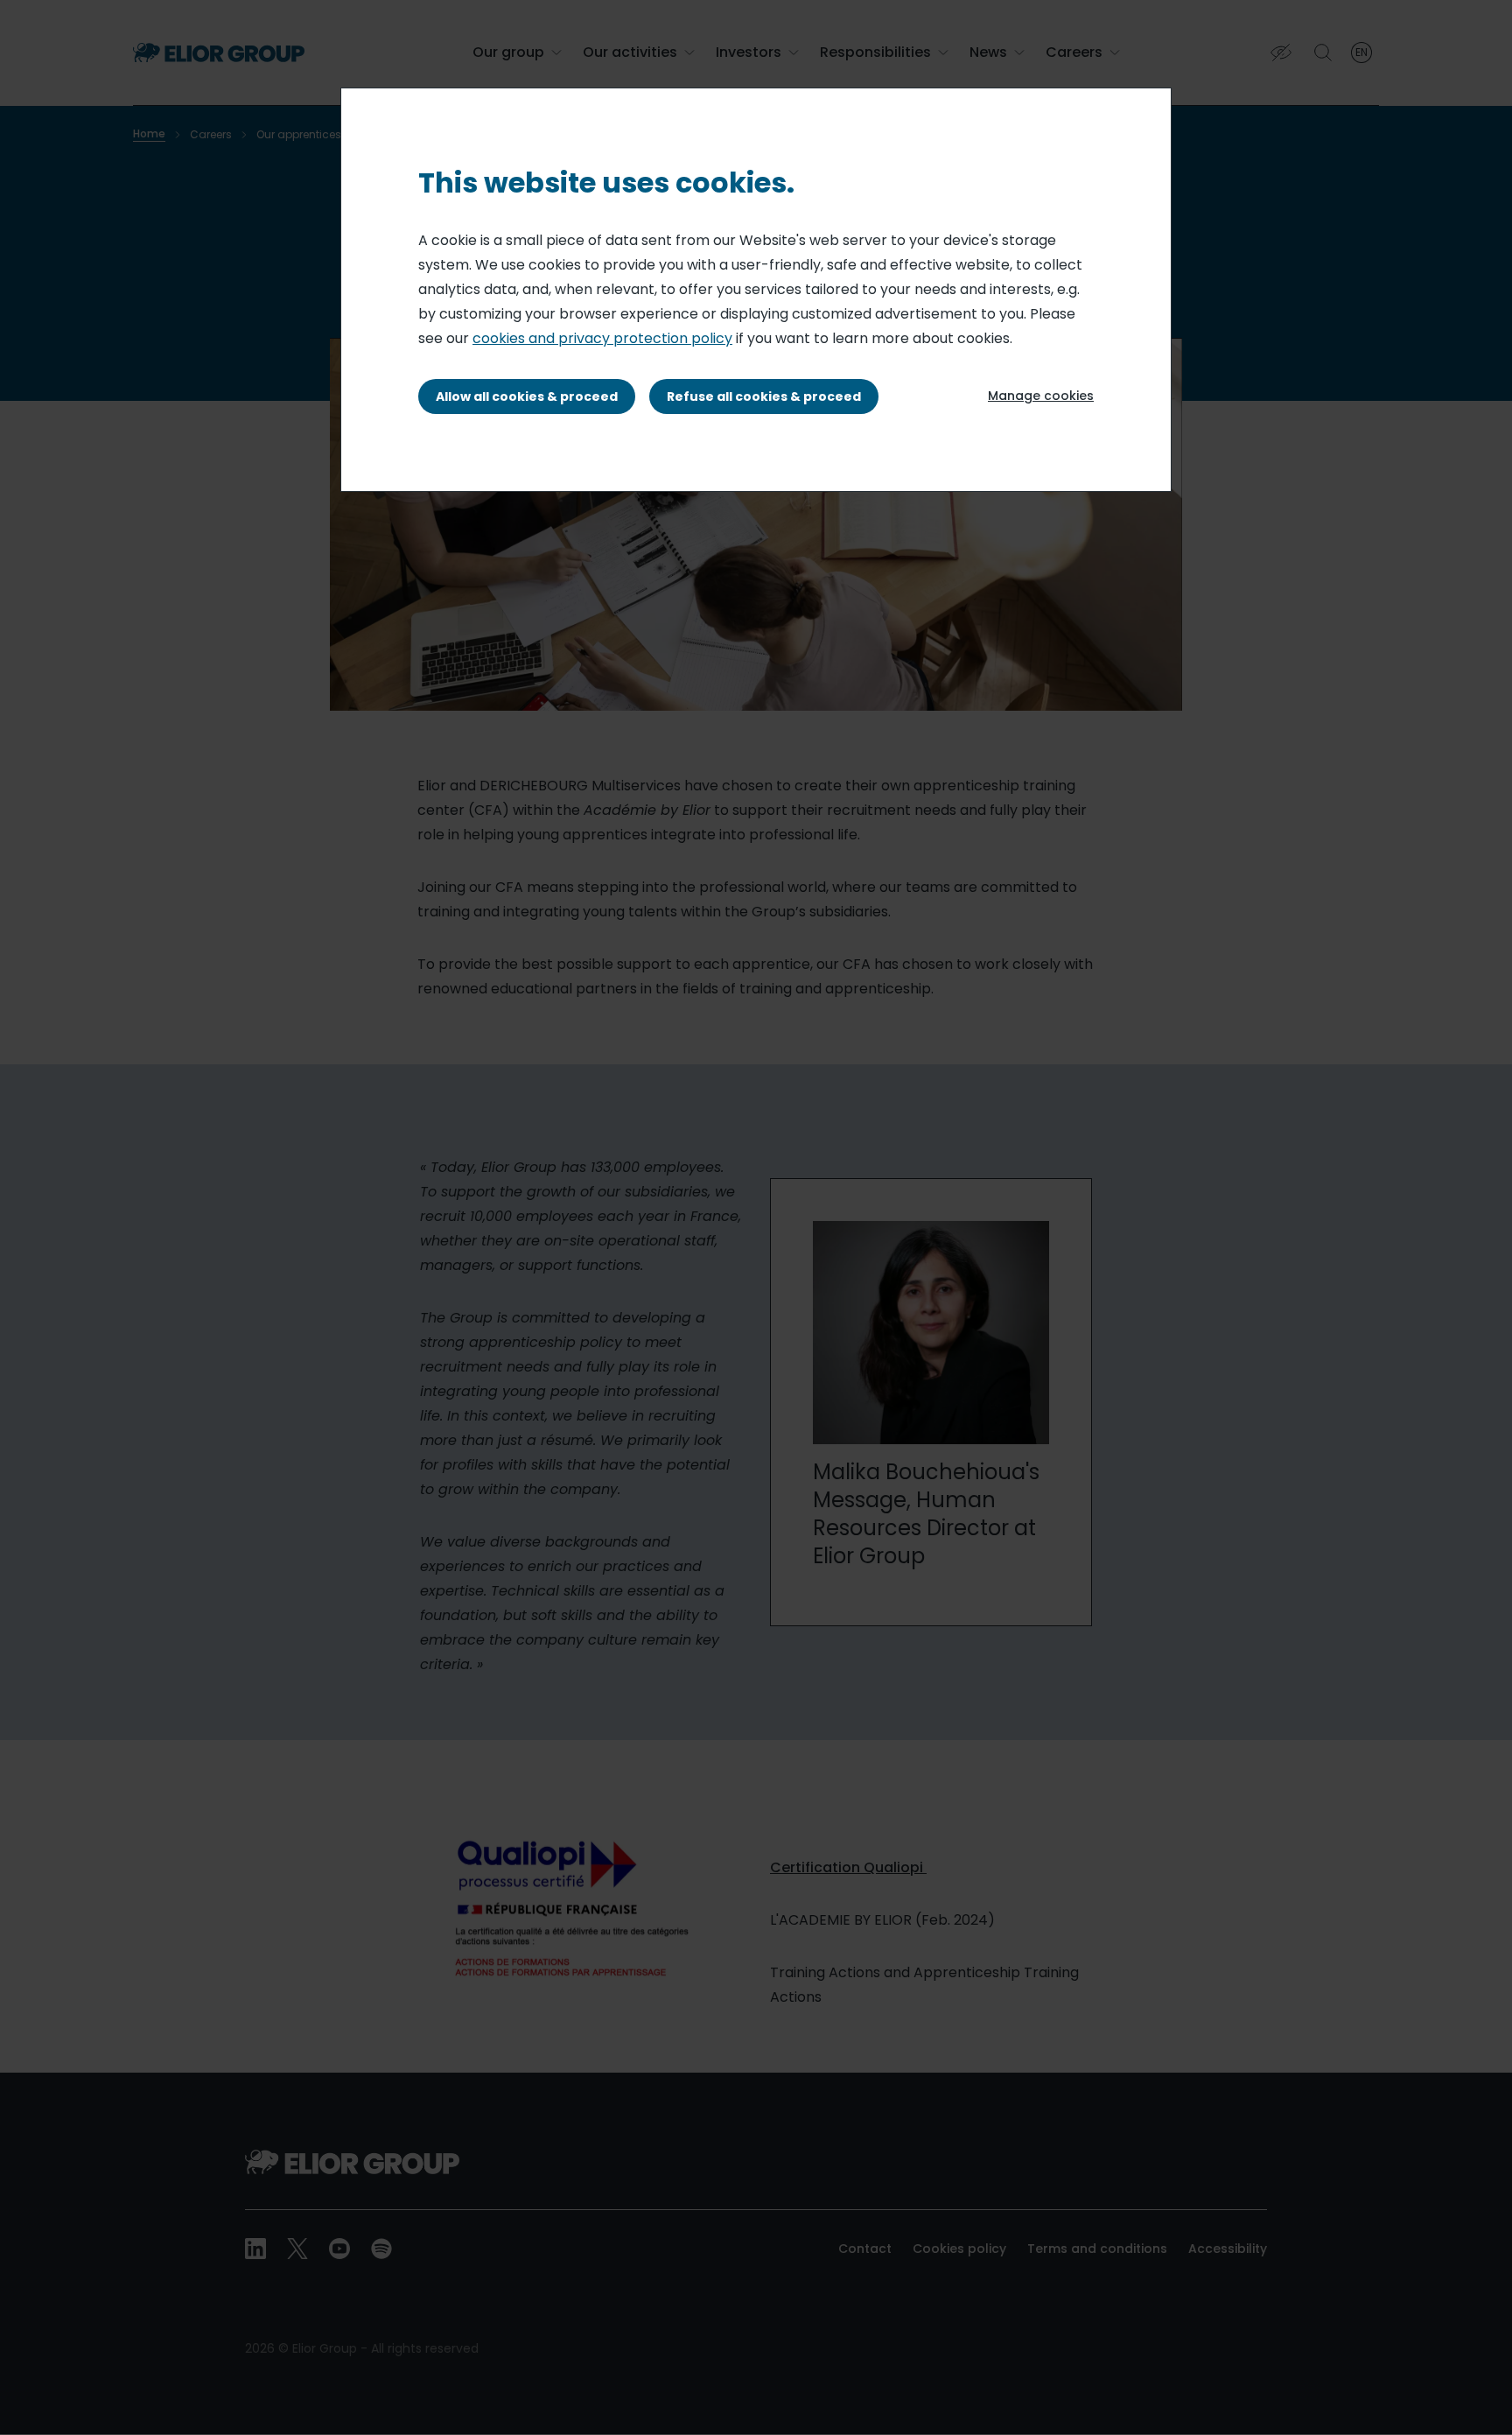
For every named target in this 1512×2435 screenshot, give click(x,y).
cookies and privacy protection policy (602, 338)
